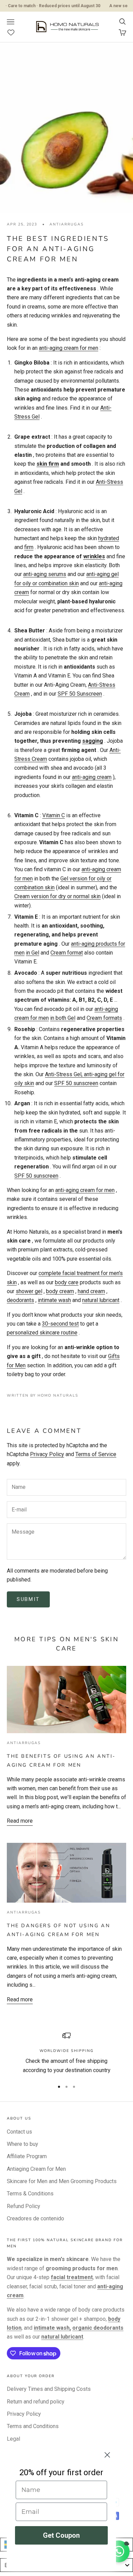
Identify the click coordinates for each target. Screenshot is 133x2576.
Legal (13, 2439)
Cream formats (104, 1018)
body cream (60, 1291)
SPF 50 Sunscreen (80, 694)
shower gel (29, 1291)
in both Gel (63, 1018)
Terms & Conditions (30, 2194)
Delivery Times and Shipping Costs (49, 2389)
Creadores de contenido (35, 2218)
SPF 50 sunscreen (76, 1083)
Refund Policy (24, 2206)
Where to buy (23, 2144)
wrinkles (94, 556)
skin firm (48, 464)
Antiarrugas (66, 224)
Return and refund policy (36, 2402)
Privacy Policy (47, 1454)
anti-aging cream (92, 777)
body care (67, 1282)
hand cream (91, 1291)
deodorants (20, 1300)
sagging (93, 741)
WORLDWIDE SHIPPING (67, 2051)
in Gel (33, 953)
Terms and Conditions (33, 2426)
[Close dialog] (107, 2455)
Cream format (67, 953)
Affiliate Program (27, 2156)
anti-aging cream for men (69, 348)
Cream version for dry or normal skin (57, 896)
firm (29, 547)
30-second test (60, 1324)
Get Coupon (61, 2535)
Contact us (19, 2132)
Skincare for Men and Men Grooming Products (62, 2181)
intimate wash (54, 1300)
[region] (66, 2053)
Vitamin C (54, 815)
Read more (20, 1821)
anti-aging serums (45, 574)
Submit (28, 1599)
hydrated (109, 538)
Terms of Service (96, 1454)
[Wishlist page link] (14, 32)
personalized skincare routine (42, 1333)
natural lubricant (101, 1300)
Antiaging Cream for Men (36, 2169)
